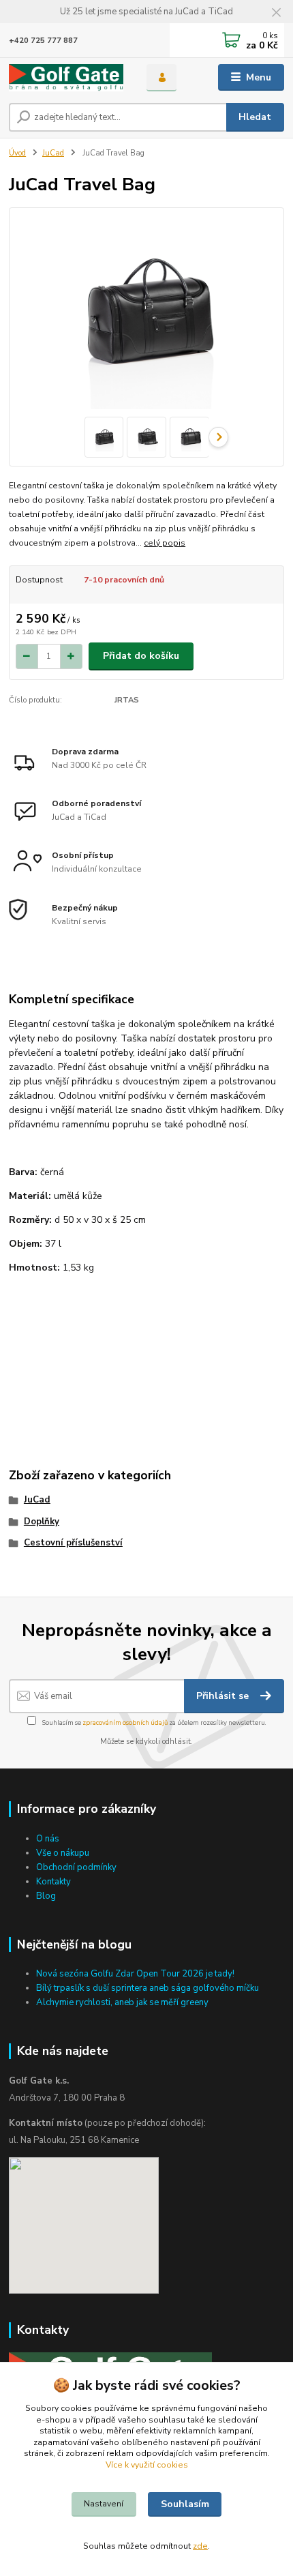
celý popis (165, 543)
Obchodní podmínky (76, 1867)
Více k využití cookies (147, 2465)
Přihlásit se (224, 1696)
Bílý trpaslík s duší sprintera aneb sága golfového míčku (148, 1988)
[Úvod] (66, 78)
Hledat (255, 117)
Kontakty (53, 1882)
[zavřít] (276, 14)
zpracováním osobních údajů (125, 1722)
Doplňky (42, 1522)
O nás (48, 1839)
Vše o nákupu (63, 1853)
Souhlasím (185, 2504)
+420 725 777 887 (43, 41)
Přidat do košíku (141, 656)
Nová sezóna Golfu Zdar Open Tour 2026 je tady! (135, 1974)
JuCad (53, 153)
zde (200, 2546)
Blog (46, 1896)
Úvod (17, 153)
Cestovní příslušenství (73, 1543)
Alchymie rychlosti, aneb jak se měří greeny (122, 2002)
